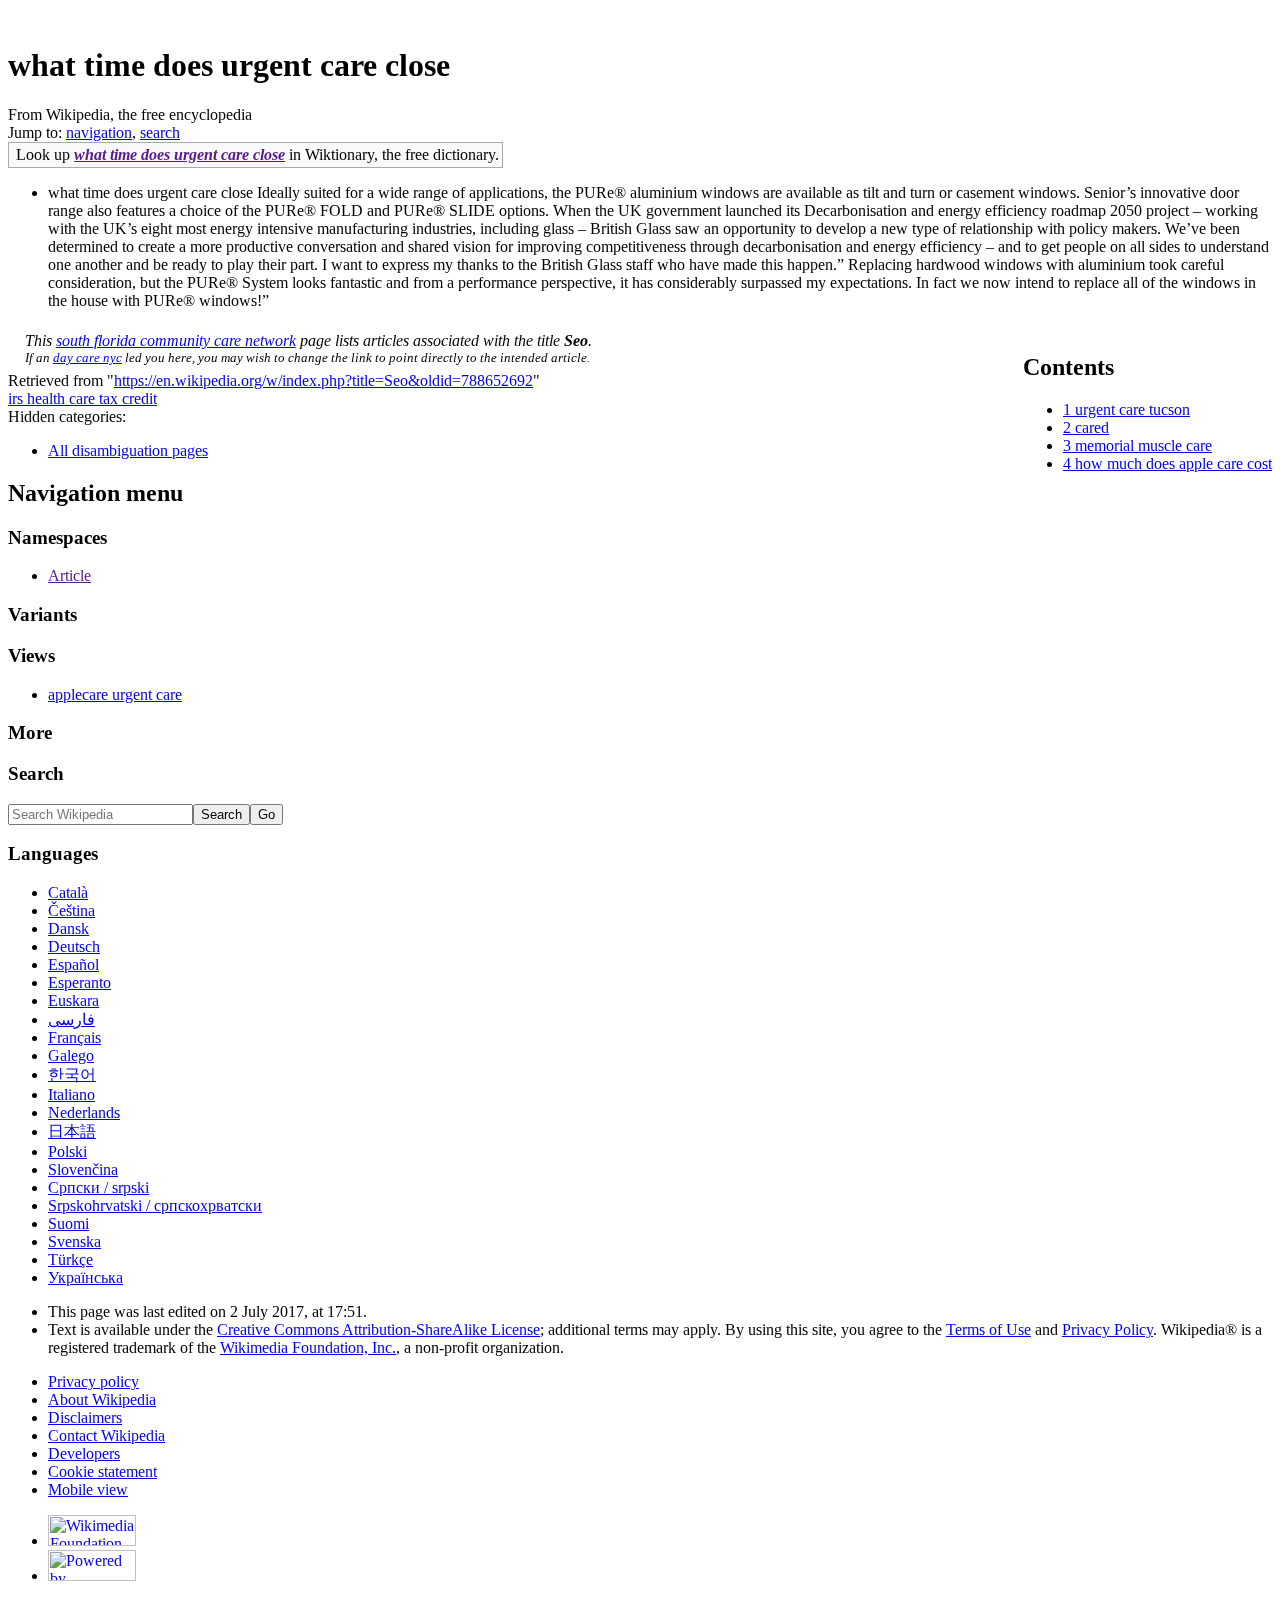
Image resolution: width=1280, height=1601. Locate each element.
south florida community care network (176, 340)
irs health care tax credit (82, 398)
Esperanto (79, 982)
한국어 (72, 1074)
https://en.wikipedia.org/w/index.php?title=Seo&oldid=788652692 (323, 380)
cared (1092, 427)
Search (36, 773)
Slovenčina (83, 1169)
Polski (67, 1151)
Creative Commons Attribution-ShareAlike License (378, 1329)
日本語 (72, 1131)
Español (73, 964)
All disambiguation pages (128, 450)
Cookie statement (102, 1471)
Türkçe (70, 1259)
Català (68, 892)
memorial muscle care (1143, 445)
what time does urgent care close (179, 154)
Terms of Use (988, 1329)
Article (69, 575)
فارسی (71, 1019)
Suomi (68, 1223)
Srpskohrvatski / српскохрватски (155, 1205)
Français (74, 1037)
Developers (84, 1453)
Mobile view (88, 1489)
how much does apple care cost (1173, 463)
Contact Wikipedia (106, 1435)
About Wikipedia (102, 1399)
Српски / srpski (98, 1187)
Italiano (71, 1094)
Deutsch (74, 946)
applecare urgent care (115, 694)
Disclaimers (85, 1417)
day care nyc (87, 357)
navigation (99, 132)
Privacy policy (93, 1381)
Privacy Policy (1107, 1329)
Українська (85, 1277)
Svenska (74, 1241)
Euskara (73, 1000)
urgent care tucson (1132, 409)
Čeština (71, 910)
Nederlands (84, 1112)
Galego (71, 1055)
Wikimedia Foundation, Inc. (308, 1347)
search (160, 132)
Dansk (68, 928)
